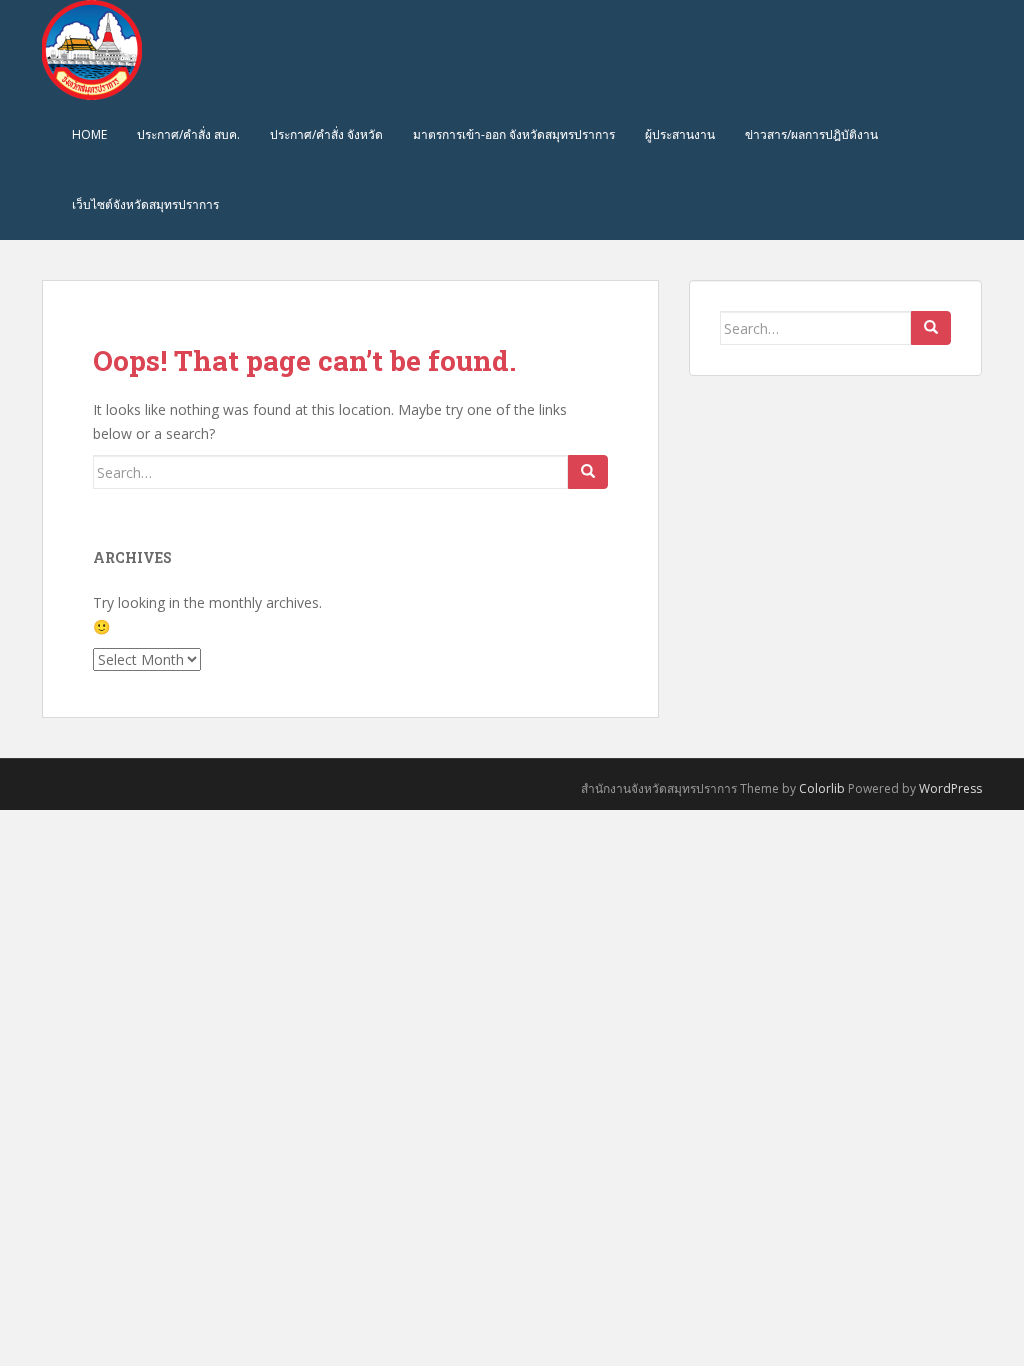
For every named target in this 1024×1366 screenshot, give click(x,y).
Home (89, 134)
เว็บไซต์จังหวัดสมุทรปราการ (145, 204)
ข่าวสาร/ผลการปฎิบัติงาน (811, 134)
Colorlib (822, 788)
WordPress (950, 788)
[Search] (588, 472)
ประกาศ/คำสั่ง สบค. (188, 134)
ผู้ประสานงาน (680, 134)
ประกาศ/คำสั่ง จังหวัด (326, 134)
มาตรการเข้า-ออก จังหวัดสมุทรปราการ (514, 134)
